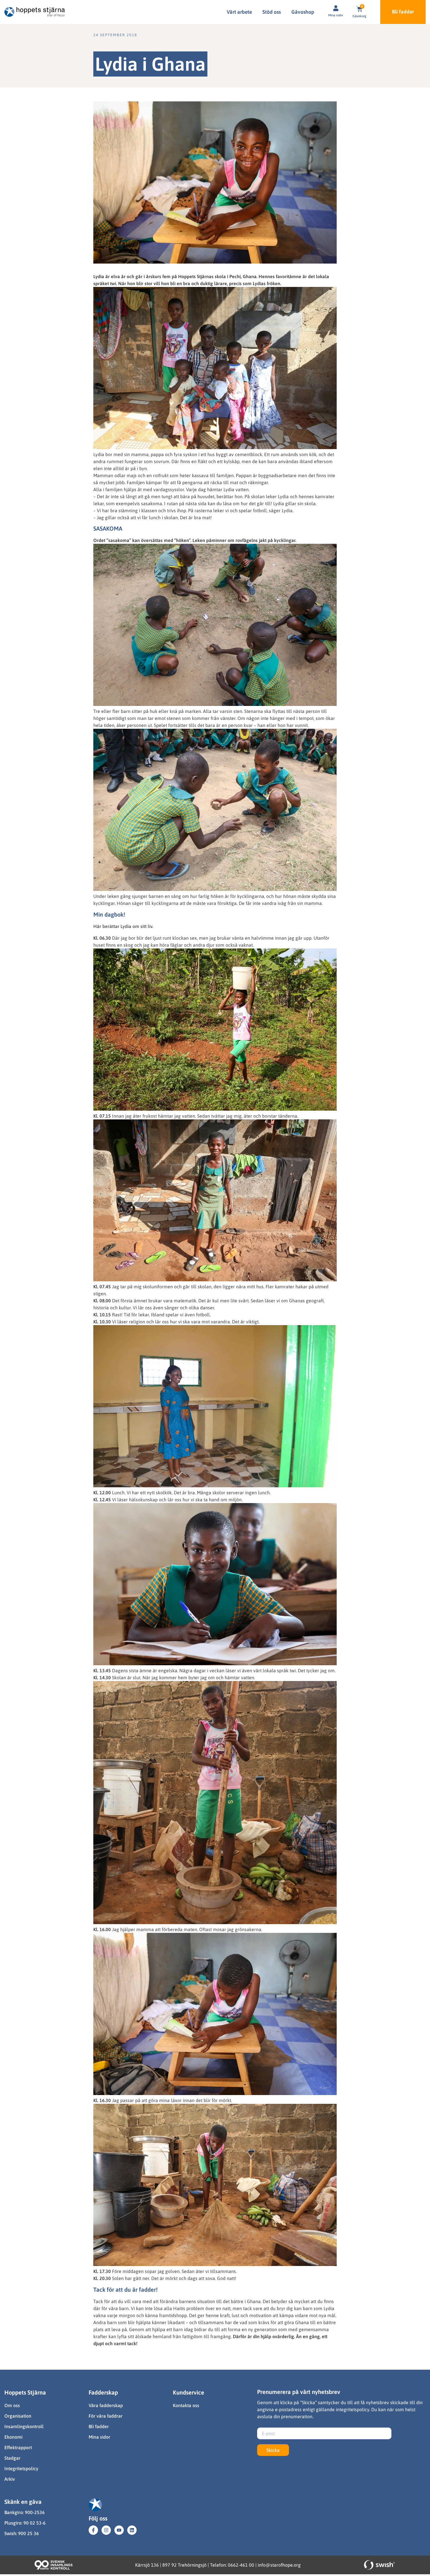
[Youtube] (119, 2530)
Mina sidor (336, 15)
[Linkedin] (132, 2530)
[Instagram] (106, 2530)
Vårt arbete (239, 12)
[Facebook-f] (93, 2530)
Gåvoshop (303, 12)
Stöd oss (272, 12)
